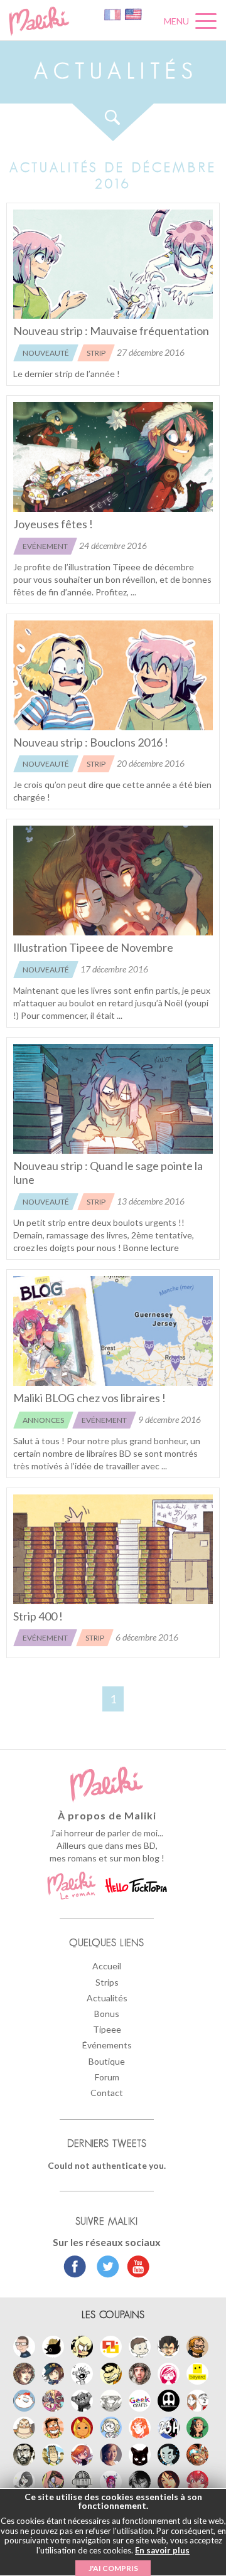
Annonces (43, 1420)
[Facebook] (75, 2268)
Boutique (107, 2061)
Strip (96, 353)
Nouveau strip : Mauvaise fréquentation (111, 331)
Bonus (107, 2014)
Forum (107, 2077)
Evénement (45, 546)
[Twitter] (105, 2268)
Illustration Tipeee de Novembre (93, 947)
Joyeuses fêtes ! (53, 524)
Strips (107, 1982)
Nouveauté (46, 353)
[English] (133, 13)
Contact (107, 2093)
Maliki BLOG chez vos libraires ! (89, 1398)
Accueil (107, 1966)
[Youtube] (135, 2268)
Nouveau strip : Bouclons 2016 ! (91, 742)
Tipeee (107, 2029)
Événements (107, 2045)
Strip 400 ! (38, 1616)
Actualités (107, 1998)
